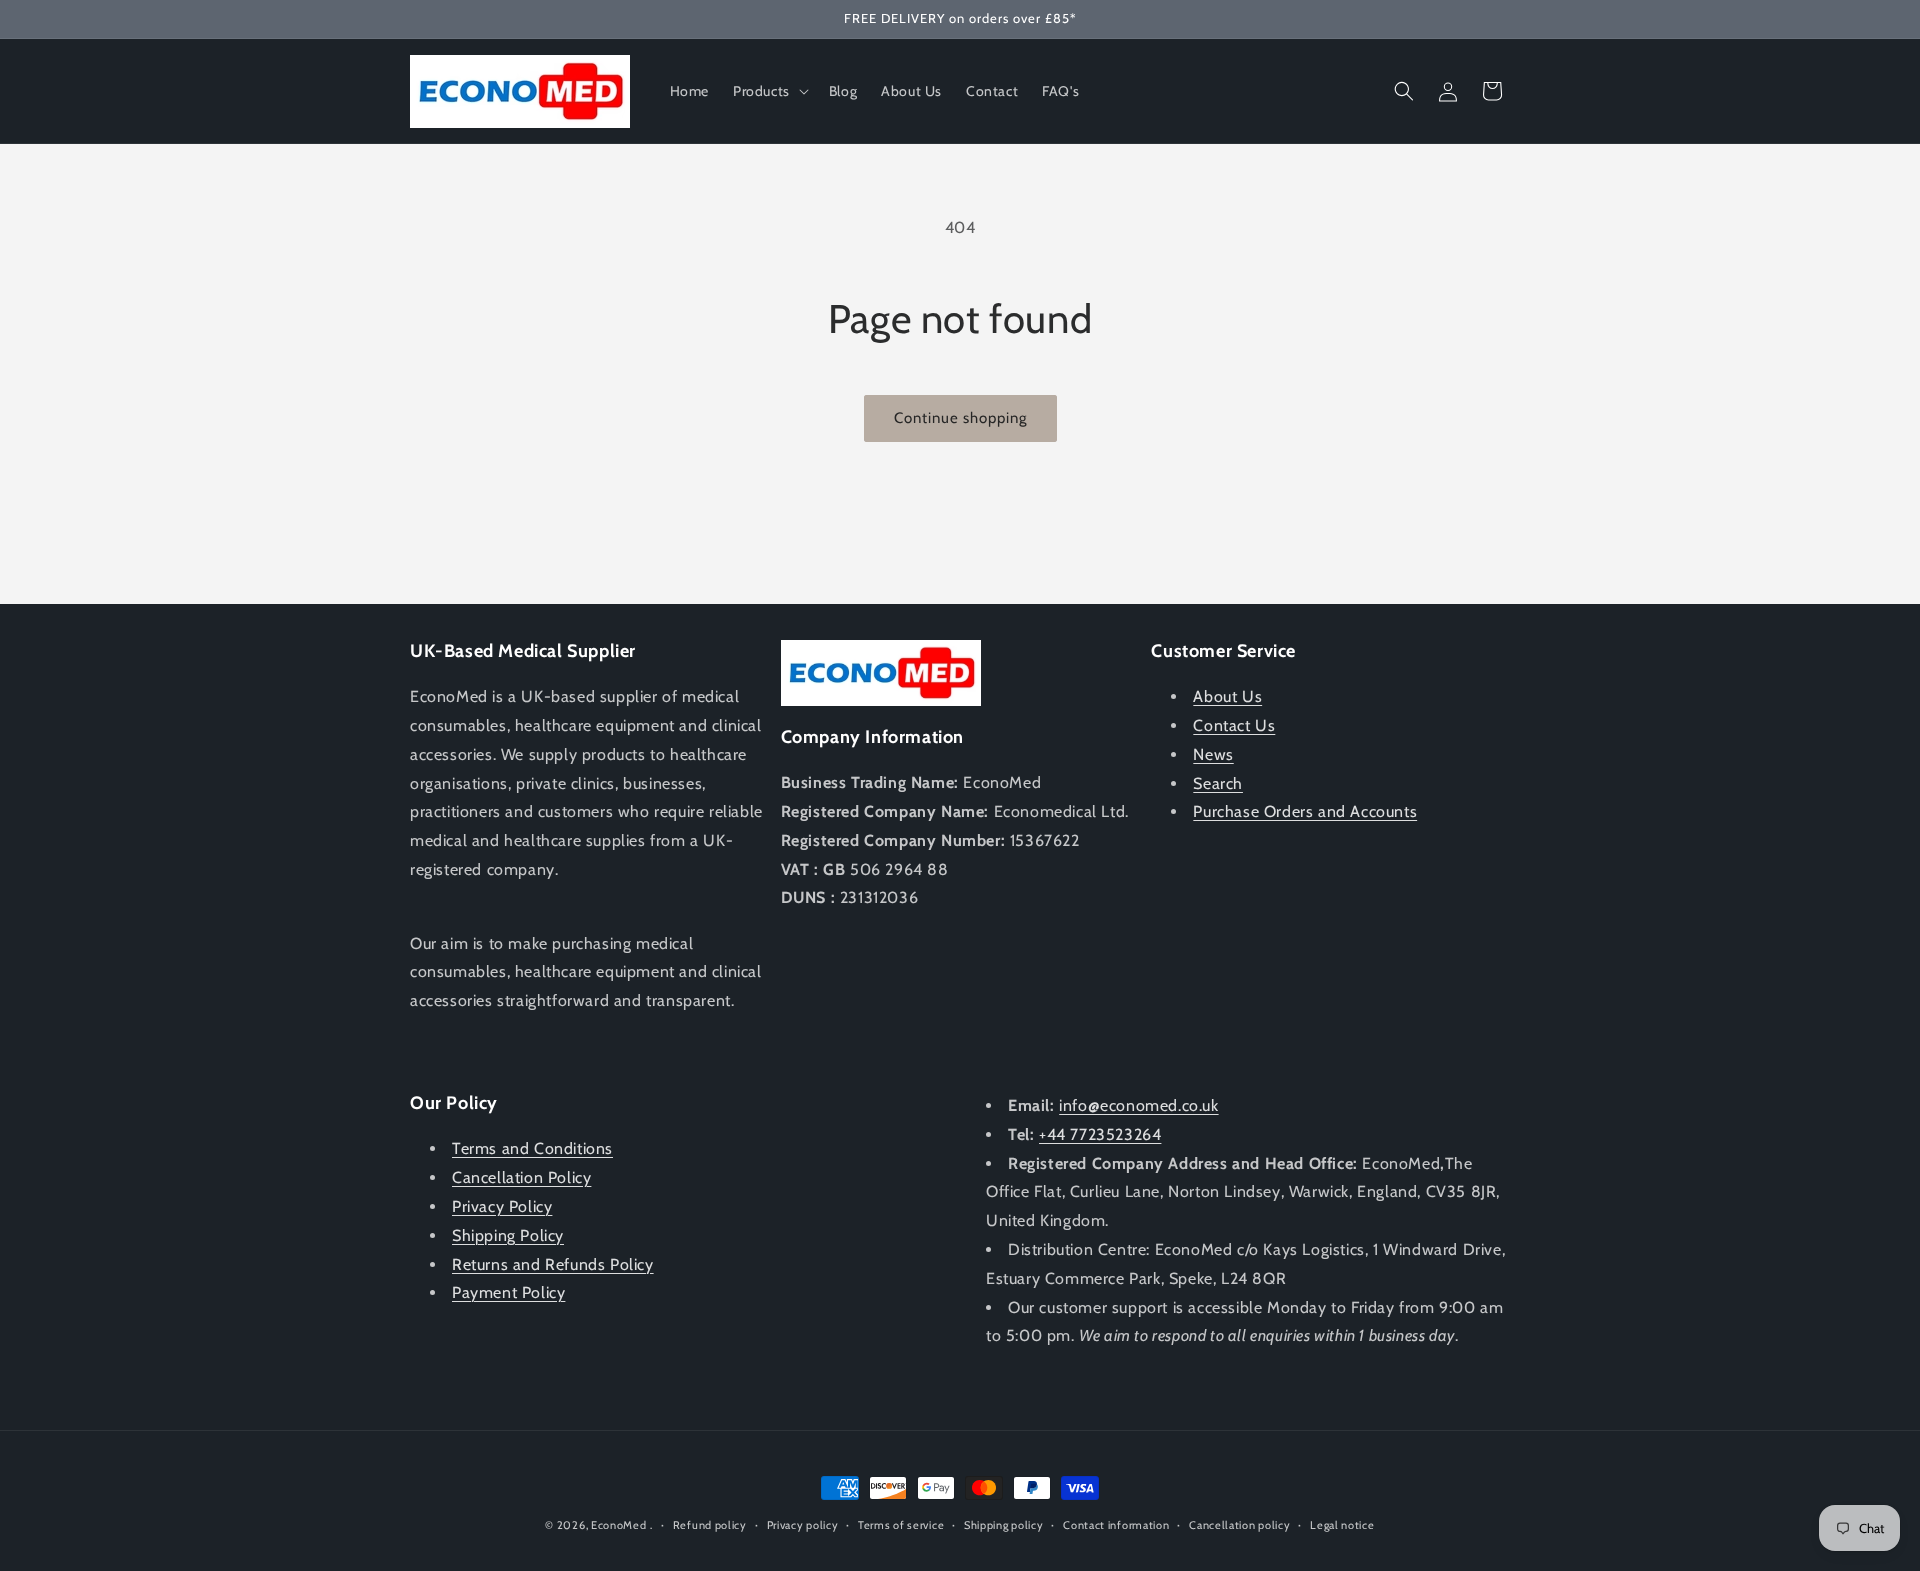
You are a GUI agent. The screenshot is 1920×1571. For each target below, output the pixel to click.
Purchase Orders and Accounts (1305, 811)
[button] (769, 91)
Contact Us (1234, 725)
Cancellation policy (1239, 1525)
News (1213, 754)
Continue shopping (960, 418)
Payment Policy (508, 1292)
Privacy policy (803, 1525)
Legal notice (1342, 1525)
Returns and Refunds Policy (553, 1264)
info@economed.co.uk (1138, 1105)
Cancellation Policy (521, 1177)
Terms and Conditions (532, 1148)
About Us (1227, 696)
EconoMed (619, 1525)
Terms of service (901, 1525)
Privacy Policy (502, 1206)
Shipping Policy (508, 1235)
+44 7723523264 (1100, 1134)
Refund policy (710, 1525)
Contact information (1116, 1525)
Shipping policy (1004, 1525)
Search (1218, 783)
